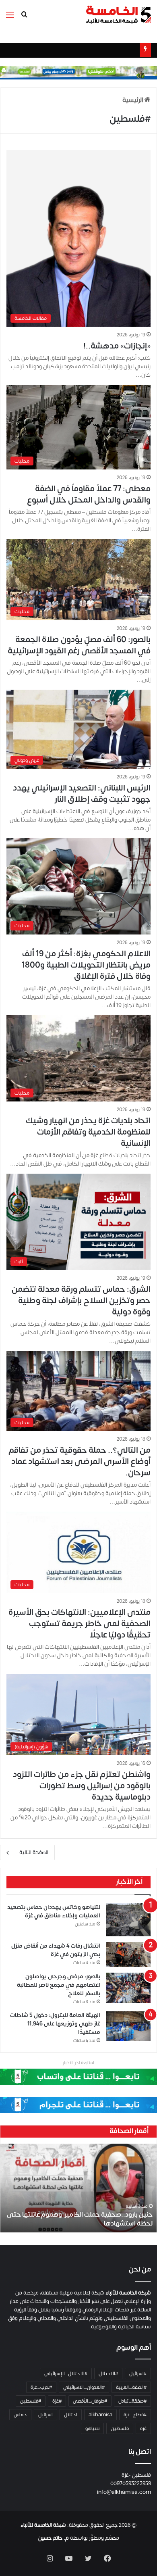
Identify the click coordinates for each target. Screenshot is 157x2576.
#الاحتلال (108, 2374)
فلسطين (120, 2428)
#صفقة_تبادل (132, 2401)
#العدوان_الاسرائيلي (84, 2387)
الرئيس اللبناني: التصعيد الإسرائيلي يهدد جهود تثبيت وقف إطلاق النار (82, 794)
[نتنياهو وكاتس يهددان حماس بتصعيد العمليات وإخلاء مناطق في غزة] (128, 1920)
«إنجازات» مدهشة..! (117, 346)
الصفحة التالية (34, 1852)
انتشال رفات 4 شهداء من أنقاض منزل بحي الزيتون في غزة (56, 1950)
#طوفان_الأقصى (90, 2401)
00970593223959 (131, 2484)
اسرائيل (45, 2415)
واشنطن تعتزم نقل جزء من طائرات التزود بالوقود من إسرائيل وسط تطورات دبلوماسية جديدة (82, 1786)
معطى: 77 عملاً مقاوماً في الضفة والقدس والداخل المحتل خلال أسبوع (89, 494)
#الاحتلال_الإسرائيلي (66, 2374)
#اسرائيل (138, 2374)
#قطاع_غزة (135, 2415)
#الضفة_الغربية (131, 2387)
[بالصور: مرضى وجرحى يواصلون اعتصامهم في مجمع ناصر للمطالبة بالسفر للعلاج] (128, 1988)
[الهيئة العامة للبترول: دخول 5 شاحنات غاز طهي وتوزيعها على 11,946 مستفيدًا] (128, 2026)
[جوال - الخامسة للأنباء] (78, 72)
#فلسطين (31, 2401)
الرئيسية (133, 100)
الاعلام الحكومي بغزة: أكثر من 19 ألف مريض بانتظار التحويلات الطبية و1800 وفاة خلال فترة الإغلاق (86, 965)
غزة (143, 2428)
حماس (20, 2415)
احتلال (71, 2415)
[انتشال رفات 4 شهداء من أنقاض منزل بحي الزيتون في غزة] (128, 1954)
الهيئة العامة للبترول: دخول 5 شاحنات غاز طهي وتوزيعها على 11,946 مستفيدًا (55, 2024)
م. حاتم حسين (54, 2538)
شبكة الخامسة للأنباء (43, 2525)
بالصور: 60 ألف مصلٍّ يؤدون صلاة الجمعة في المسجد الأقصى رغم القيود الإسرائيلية (79, 645)
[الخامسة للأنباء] (118, 15)
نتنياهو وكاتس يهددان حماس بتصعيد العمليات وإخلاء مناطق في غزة (54, 1911)
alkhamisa (100, 2415)
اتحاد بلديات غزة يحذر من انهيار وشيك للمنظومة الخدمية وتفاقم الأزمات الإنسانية (88, 1132)
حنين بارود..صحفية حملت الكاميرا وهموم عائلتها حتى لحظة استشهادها (80, 2219)
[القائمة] (10, 18)
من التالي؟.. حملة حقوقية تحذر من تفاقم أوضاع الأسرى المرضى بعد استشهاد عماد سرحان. (80, 1461)
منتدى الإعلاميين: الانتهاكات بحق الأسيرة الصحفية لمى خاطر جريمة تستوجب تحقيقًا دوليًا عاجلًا (80, 1624)
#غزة (57, 2401)
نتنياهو (92, 2428)
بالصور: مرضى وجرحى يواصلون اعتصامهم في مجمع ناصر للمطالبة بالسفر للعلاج (59, 1985)
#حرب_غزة (41, 2387)
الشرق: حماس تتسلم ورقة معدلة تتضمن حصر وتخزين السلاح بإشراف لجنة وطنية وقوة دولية (81, 1301)
